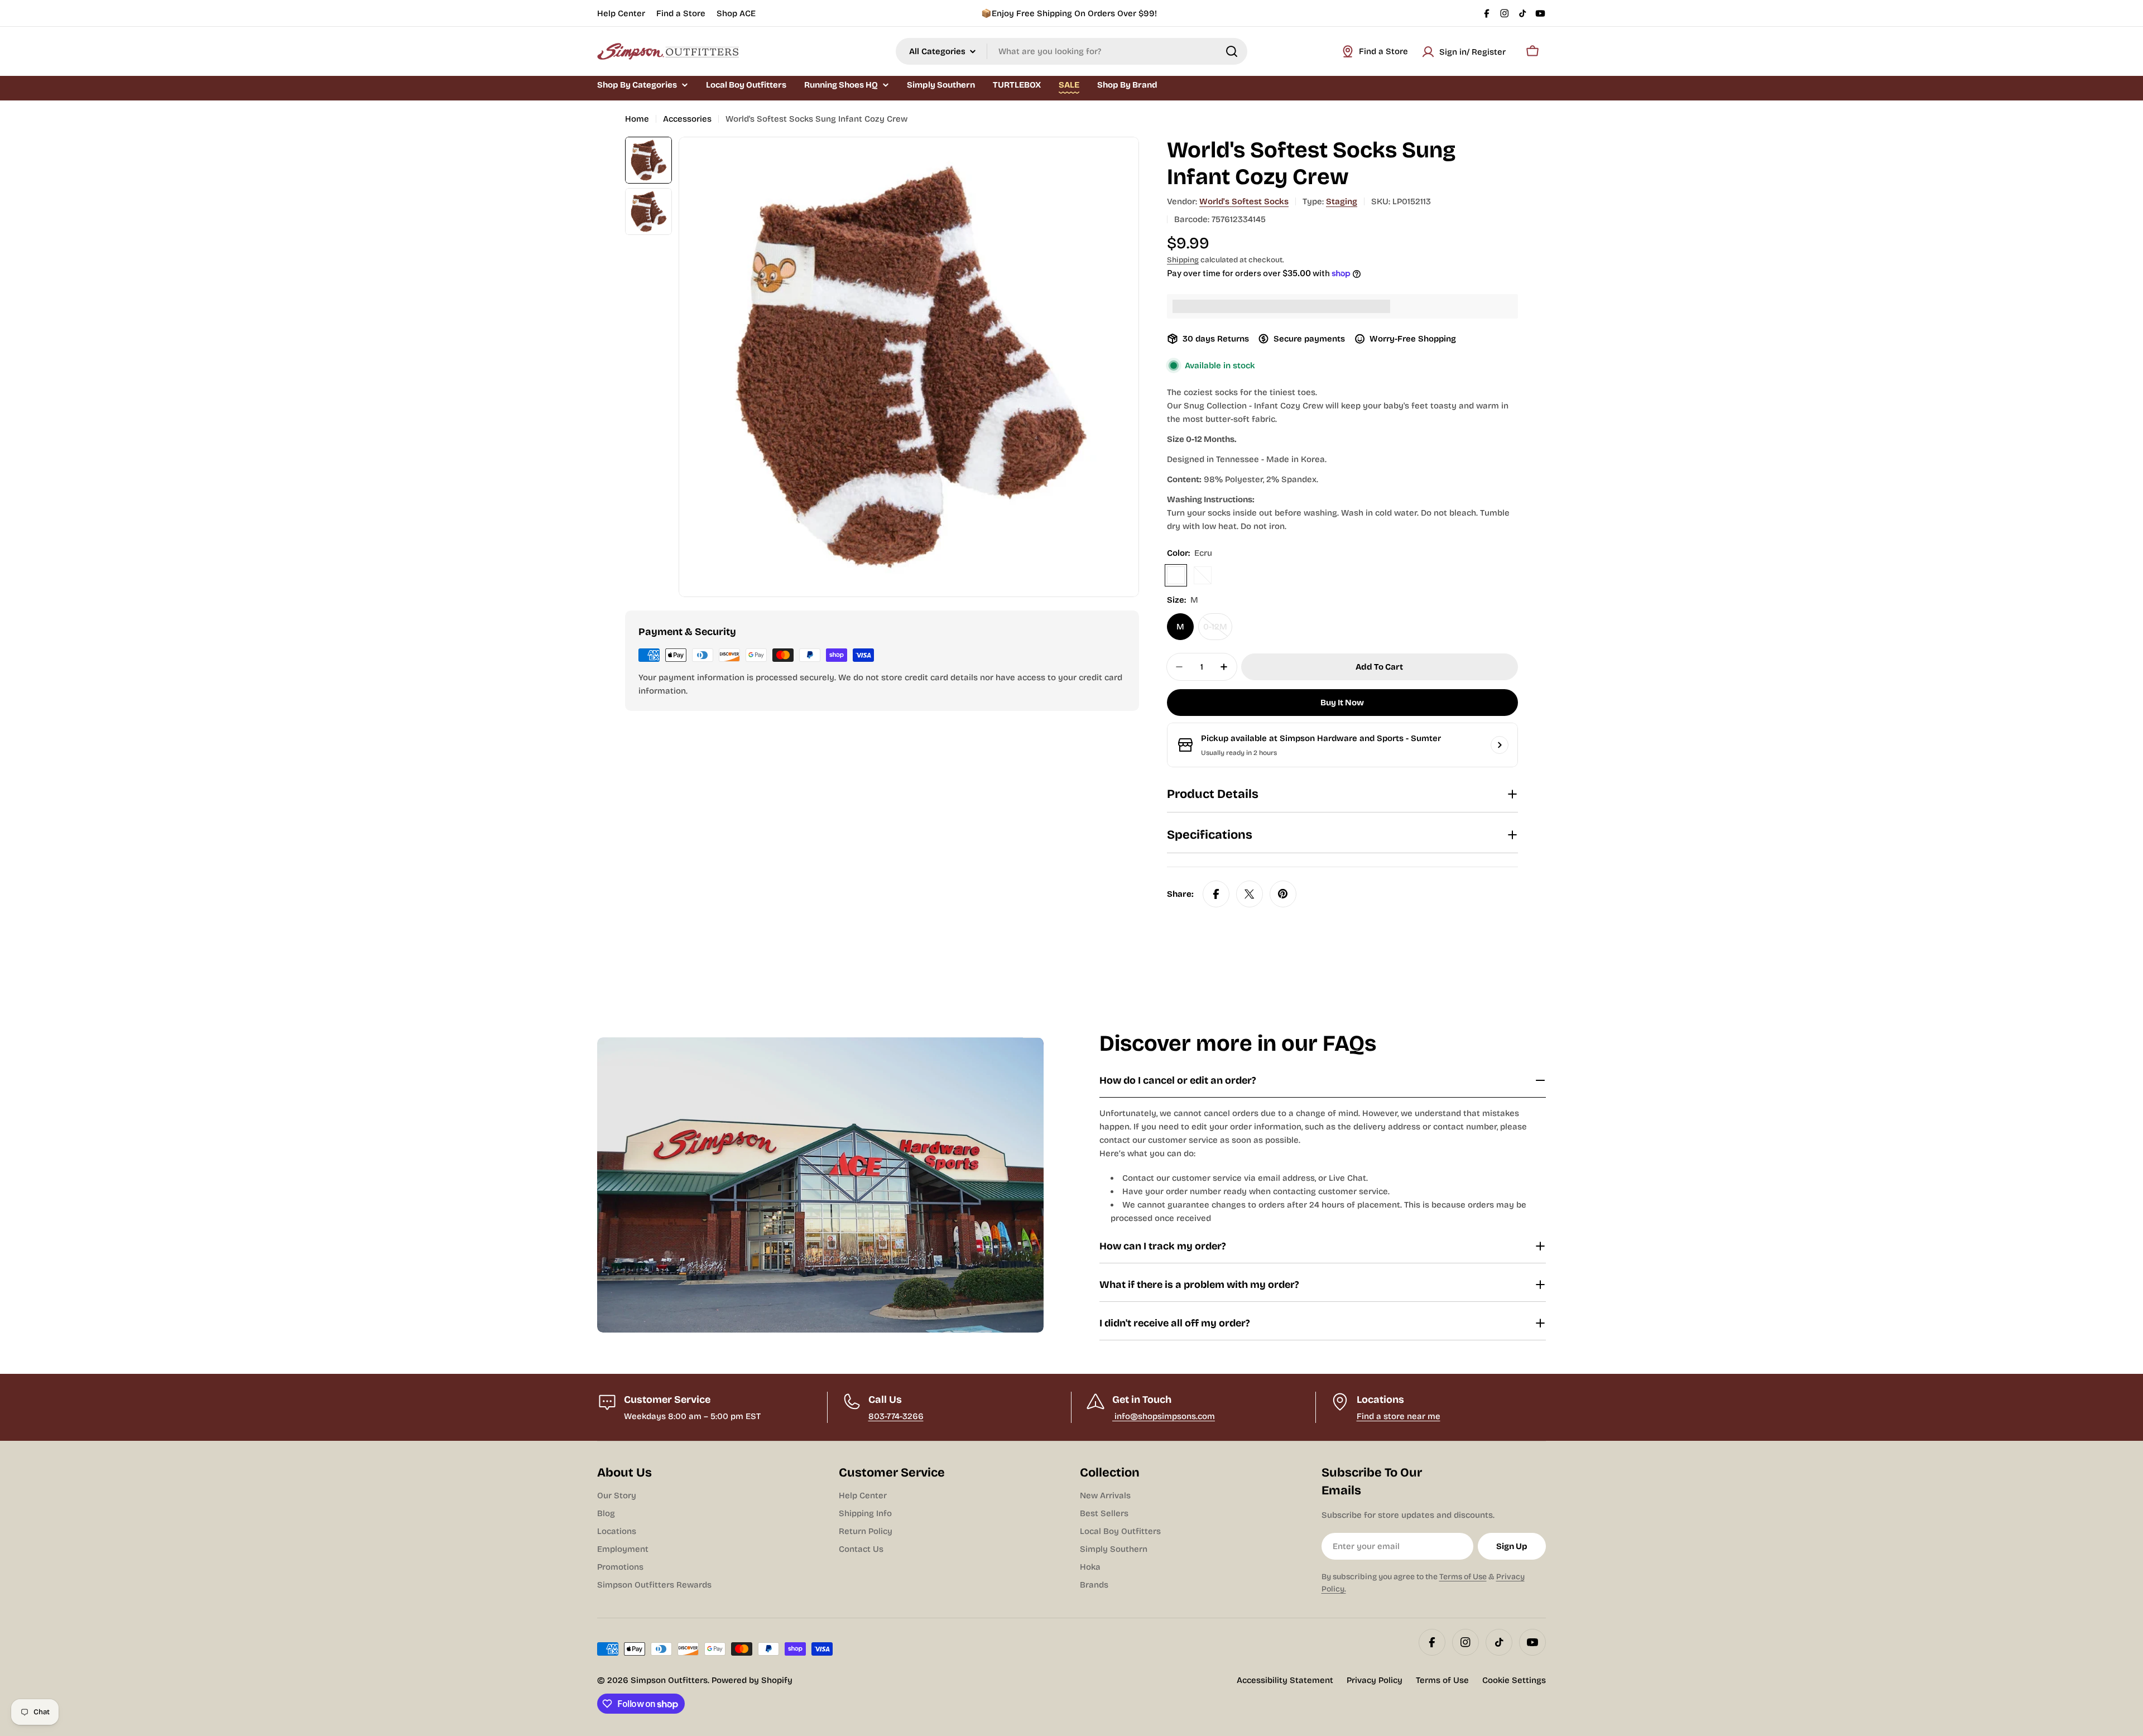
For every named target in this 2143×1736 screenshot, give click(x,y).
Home (637, 119)
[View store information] (1500, 745)
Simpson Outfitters (669, 1680)
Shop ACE (736, 13)
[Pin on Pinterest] (1283, 894)
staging (1342, 201)
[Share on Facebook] (1216, 894)
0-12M (1218, 631)
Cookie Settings (1514, 1680)
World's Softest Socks (1244, 201)
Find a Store (681, 13)
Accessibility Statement (1285, 1680)
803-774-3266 (896, 1416)
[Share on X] (1250, 894)
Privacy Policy (1375, 1680)
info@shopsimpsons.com (1164, 1416)
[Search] (1232, 51)
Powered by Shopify (752, 1680)
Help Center (621, 13)
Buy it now (1342, 703)
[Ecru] (1176, 575)
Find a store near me (1399, 1416)
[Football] (1203, 575)
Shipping (1183, 260)
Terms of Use (1463, 1577)
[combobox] (1071, 51)
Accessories (687, 119)
